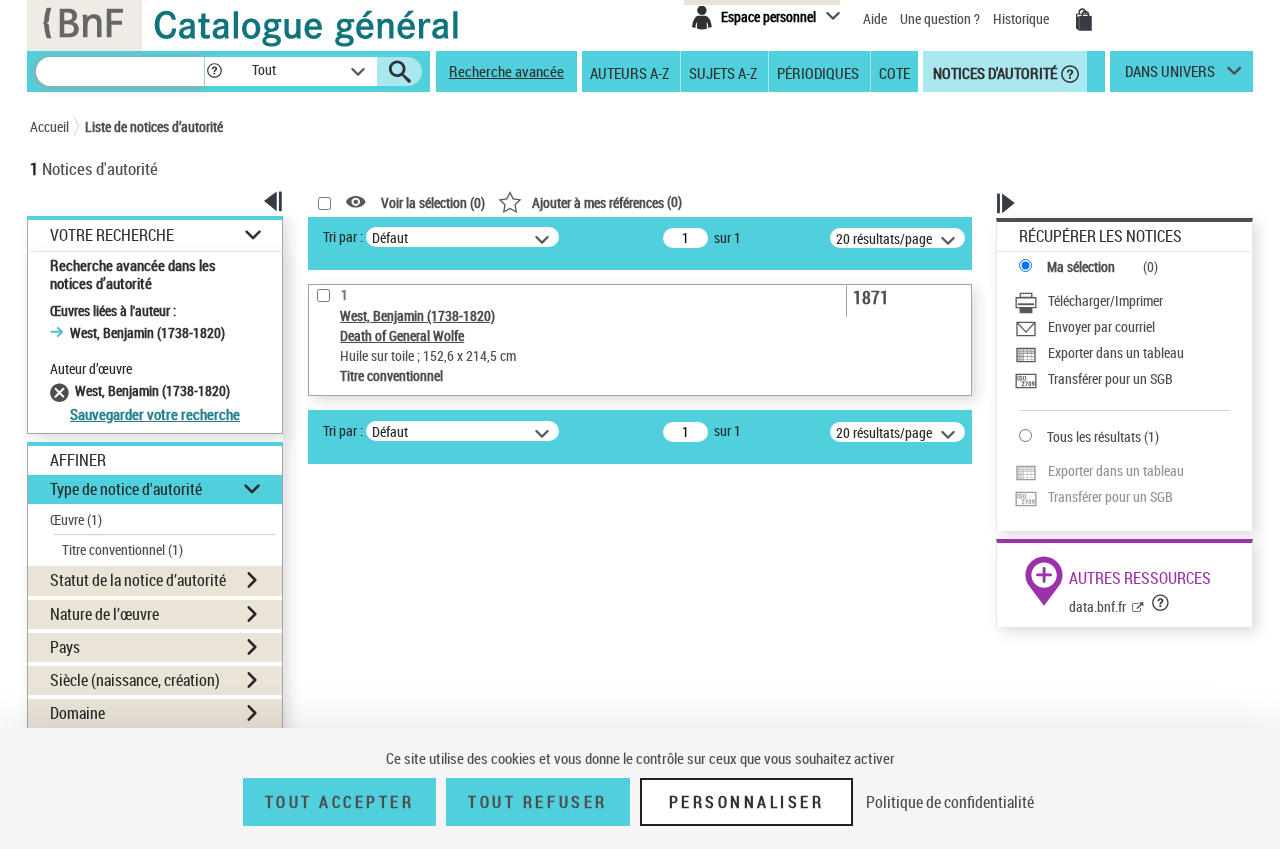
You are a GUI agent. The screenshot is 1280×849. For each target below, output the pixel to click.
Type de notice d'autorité (126, 489)
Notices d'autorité (993, 72)
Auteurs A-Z (629, 72)
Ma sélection (1081, 266)
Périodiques (818, 72)
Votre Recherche (112, 235)
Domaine (77, 713)
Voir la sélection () (433, 202)
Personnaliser (747, 802)
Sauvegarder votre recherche (155, 414)
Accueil (49, 126)
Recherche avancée (506, 71)
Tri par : (343, 236)
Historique (1022, 18)
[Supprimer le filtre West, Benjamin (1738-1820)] (62, 390)
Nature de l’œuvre (104, 614)
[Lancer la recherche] (400, 72)
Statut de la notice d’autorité (138, 580)
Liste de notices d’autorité (154, 126)
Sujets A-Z (723, 72)
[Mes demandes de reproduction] (1084, 20)
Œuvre (76, 519)
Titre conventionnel (122, 549)
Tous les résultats (1094, 436)
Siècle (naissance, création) (135, 680)
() (607, 201)
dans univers (1170, 76)
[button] (214, 71)
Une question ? (941, 18)
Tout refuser (537, 802)
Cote (894, 72)
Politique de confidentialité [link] (950, 802)
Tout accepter (340, 802)
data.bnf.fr (1097, 606)
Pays (65, 647)
